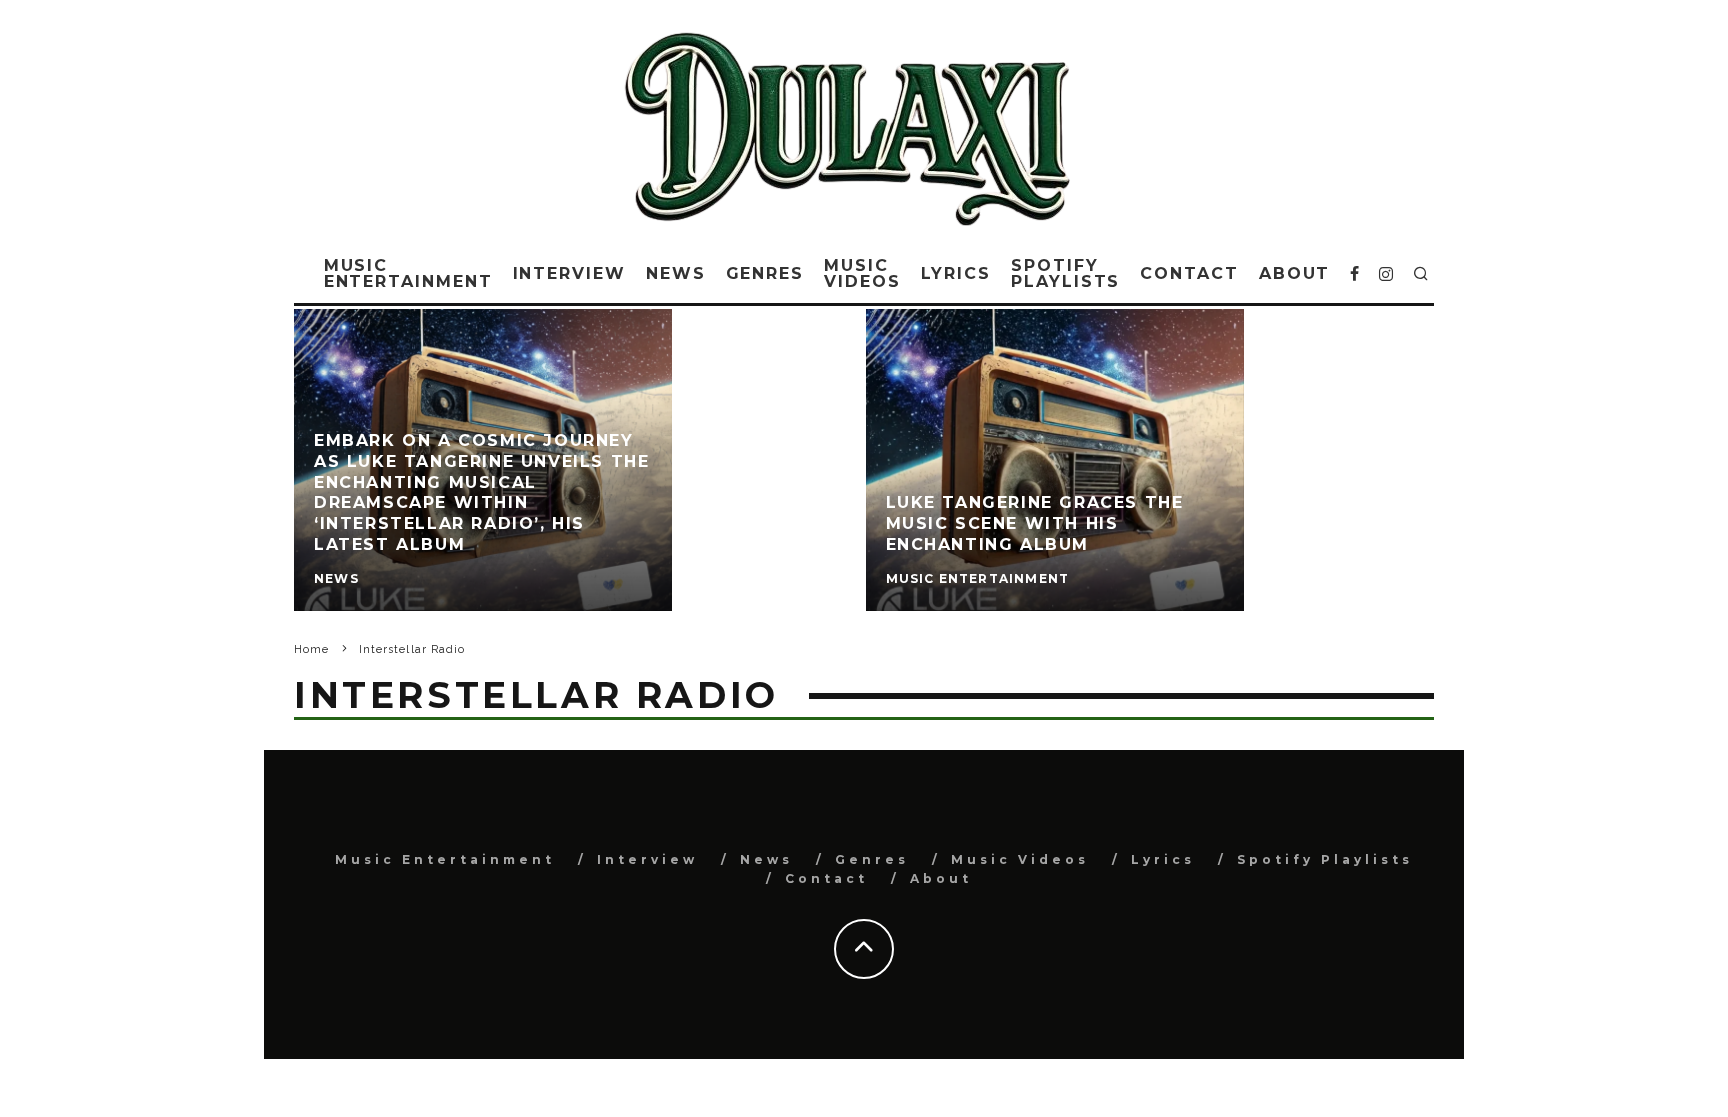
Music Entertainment (408, 273)
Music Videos (862, 273)
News (676, 273)
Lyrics (956, 273)
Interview (569, 273)
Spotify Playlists (1065, 273)
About (1295, 273)
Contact (1189, 273)
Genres (765, 273)
